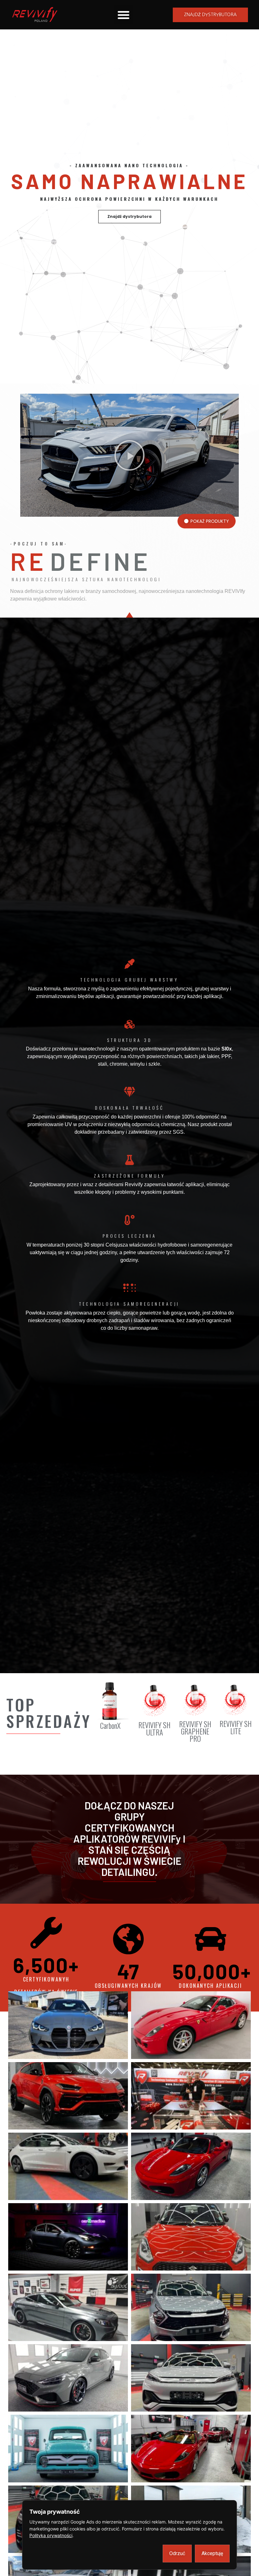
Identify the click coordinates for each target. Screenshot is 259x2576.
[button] (123, 15)
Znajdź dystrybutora (129, 216)
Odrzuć (177, 2553)
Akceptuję (212, 2553)
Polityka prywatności (51, 2535)
